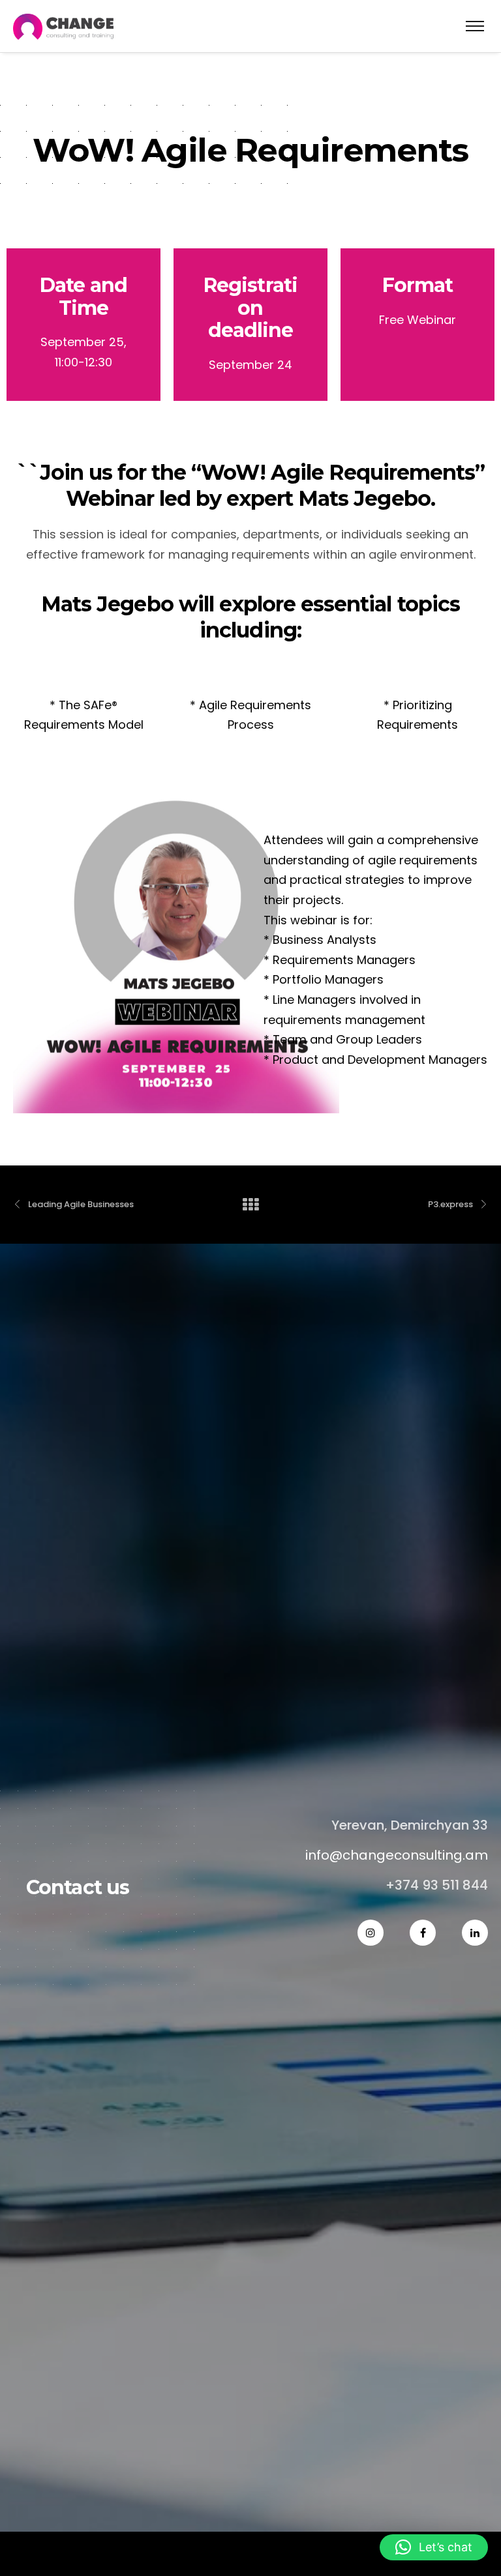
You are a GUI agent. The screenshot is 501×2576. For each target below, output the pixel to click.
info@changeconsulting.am (397, 1855)
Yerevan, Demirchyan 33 (410, 1825)
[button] (434, 2547)
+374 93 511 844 (437, 1885)
